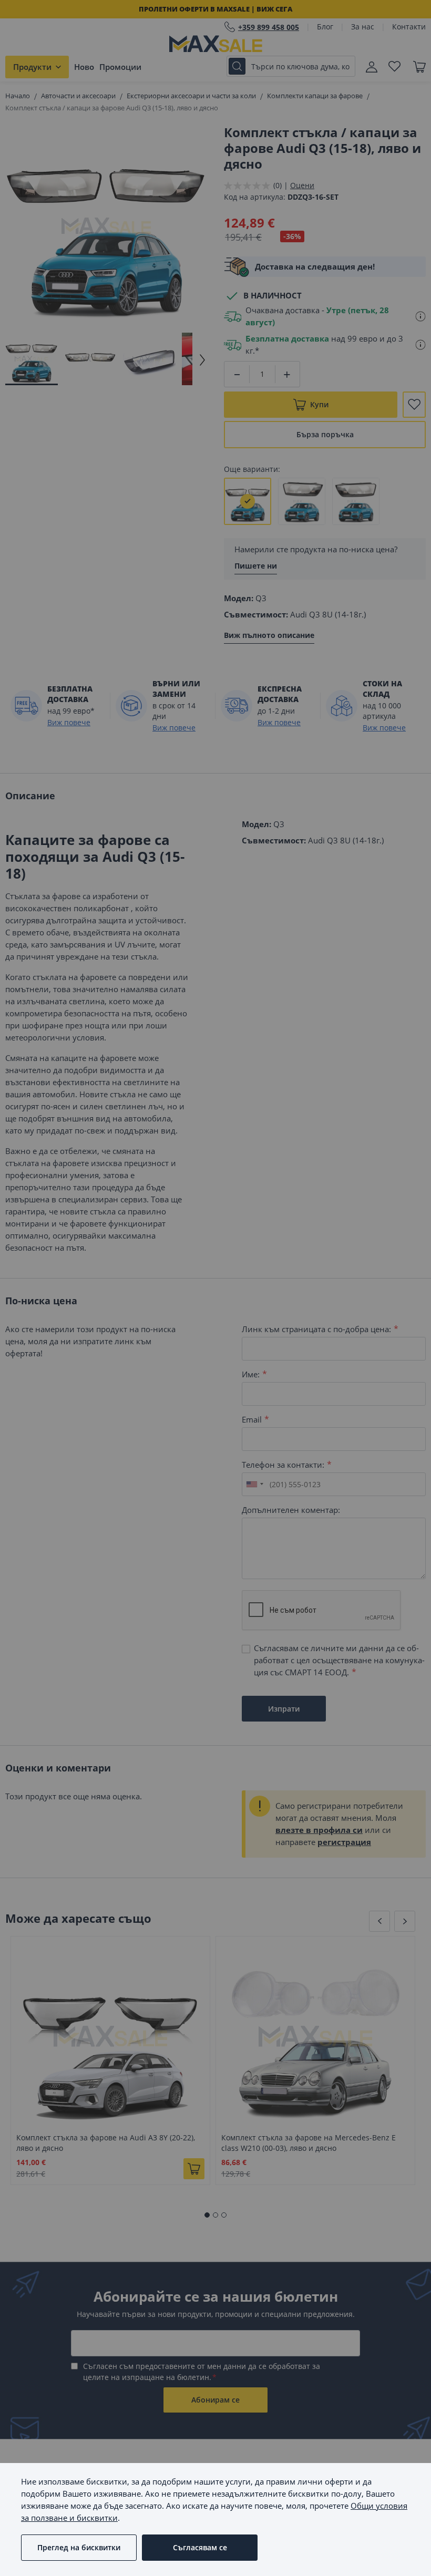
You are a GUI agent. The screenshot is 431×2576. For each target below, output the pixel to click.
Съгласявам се (200, 2547)
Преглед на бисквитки (79, 2547)
